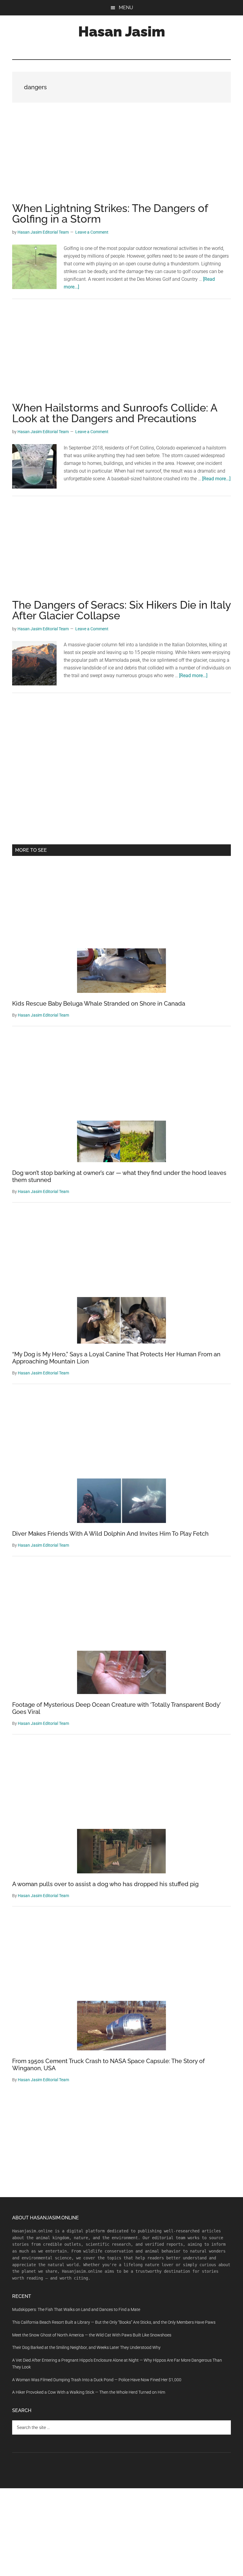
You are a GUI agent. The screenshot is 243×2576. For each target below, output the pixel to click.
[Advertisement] (121, 159)
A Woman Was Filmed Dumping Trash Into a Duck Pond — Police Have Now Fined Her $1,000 (97, 2380)
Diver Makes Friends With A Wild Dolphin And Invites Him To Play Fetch (110, 1534)
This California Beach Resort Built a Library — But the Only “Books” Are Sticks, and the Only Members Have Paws (114, 2322)
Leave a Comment (92, 232)
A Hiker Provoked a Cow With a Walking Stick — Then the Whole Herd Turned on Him (89, 2392)
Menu (126, 8)
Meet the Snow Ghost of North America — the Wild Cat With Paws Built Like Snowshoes (92, 2335)
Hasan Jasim (122, 31)
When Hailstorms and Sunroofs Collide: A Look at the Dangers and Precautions (115, 413)
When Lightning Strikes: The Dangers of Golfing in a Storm (110, 213)
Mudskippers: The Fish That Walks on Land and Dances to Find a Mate (76, 2309)
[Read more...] (216, 479)
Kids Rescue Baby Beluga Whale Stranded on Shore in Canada (99, 1004)
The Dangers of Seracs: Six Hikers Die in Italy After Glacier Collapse (121, 610)
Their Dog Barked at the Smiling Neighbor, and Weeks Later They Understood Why (86, 2347)
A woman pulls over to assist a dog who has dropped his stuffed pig (105, 1884)
